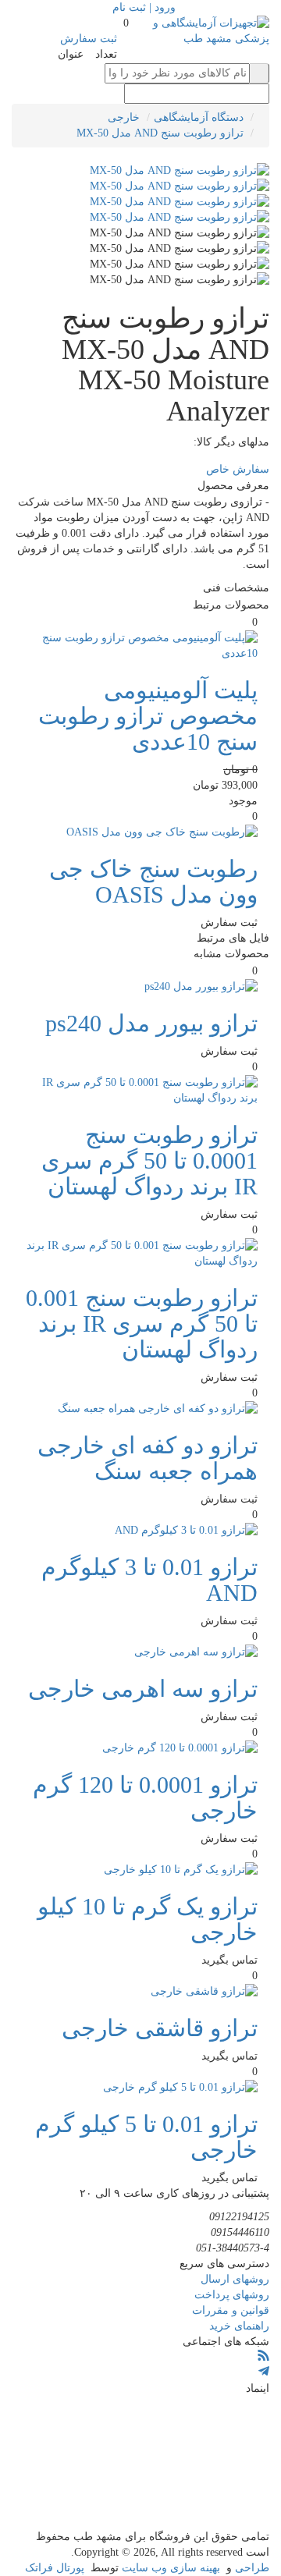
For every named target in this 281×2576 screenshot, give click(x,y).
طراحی (252, 2568)
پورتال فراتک (55, 2568)
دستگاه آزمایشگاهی (199, 117)
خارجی (124, 117)
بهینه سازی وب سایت (171, 2568)
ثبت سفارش (89, 39)
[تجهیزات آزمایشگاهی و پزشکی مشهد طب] (211, 30)
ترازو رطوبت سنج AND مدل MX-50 (160, 133)
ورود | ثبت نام (144, 7)
